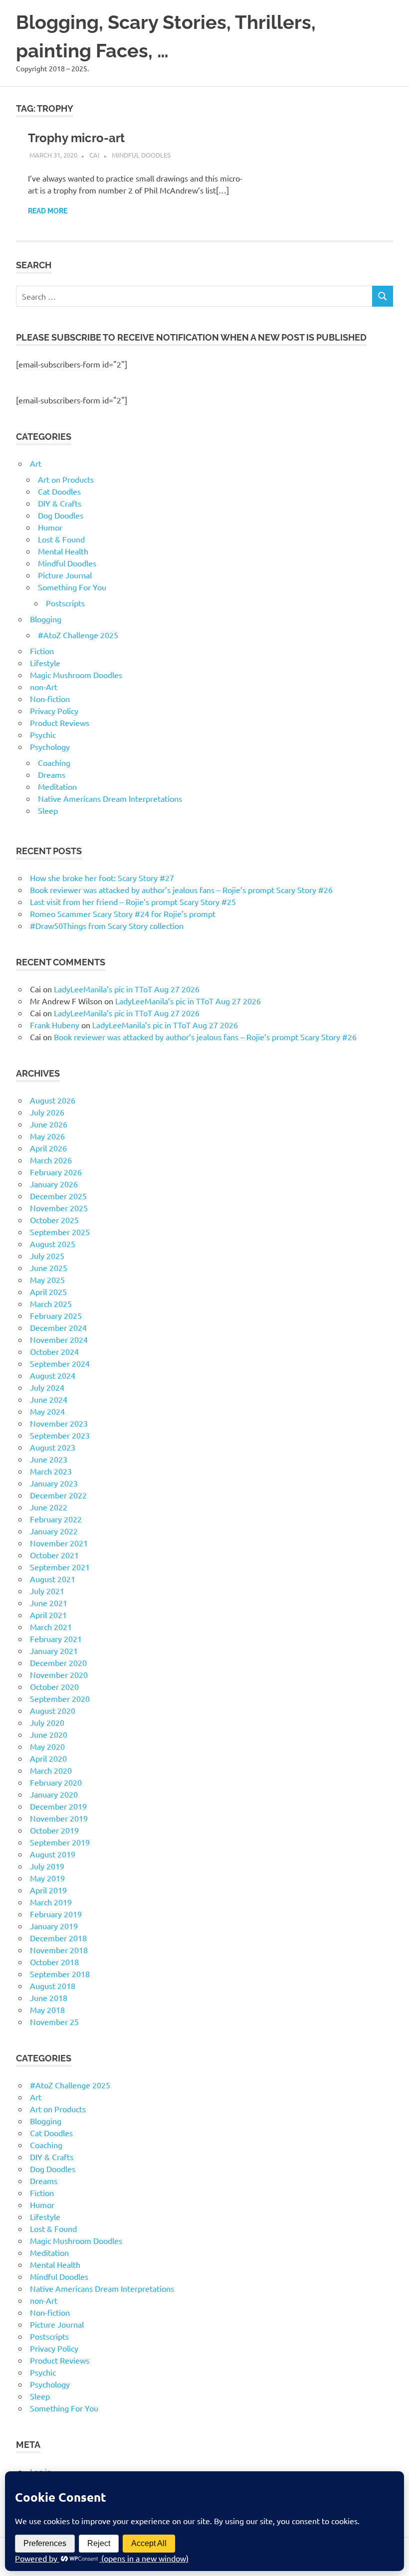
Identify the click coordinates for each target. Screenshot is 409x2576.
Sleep (48, 810)
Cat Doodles (59, 491)
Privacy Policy (54, 711)
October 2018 (54, 1962)
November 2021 (59, 1543)
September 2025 (60, 1232)
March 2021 (51, 1627)
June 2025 (49, 1268)
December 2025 (58, 1196)
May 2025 (47, 1280)
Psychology (50, 746)
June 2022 (49, 1507)
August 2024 (53, 1375)
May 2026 (47, 1136)
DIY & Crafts (60, 503)
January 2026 (54, 1184)
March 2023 (51, 1471)
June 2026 (49, 1124)
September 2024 (60, 1363)
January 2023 (54, 1483)
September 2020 (60, 1698)
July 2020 (47, 1722)
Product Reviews (60, 723)
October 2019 (54, 1830)
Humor (50, 527)
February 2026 (56, 1172)
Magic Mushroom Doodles (76, 675)
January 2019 (54, 1926)
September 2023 (60, 1435)
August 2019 (53, 1854)
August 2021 (53, 1579)
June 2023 (49, 1459)
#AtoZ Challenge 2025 (78, 635)
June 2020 (49, 1734)
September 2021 (60, 1567)
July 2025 (47, 1256)
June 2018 (49, 1998)
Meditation (57, 786)
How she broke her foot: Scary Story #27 (102, 878)
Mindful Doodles (141, 155)
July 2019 (47, 1866)
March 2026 (51, 1160)
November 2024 (59, 1339)
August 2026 (53, 1100)
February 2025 (56, 1315)
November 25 (54, 2022)
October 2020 (54, 1686)
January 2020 (54, 1794)
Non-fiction (50, 699)
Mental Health (63, 551)
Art (36, 463)
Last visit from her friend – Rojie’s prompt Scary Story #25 (133, 902)
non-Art (44, 687)
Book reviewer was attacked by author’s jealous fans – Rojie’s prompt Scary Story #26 (181, 890)
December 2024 (58, 1327)
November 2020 (59, 1674)
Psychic (43, 735)
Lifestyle (45, 663)
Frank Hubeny (55, 1025)
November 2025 (59, 1208)
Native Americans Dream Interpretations (110, 798)
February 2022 (56, 1519)
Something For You (72, 587)
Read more (48, 211)
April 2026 (48, 1148)
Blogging (46, 619)
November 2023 (59, 1423)
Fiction (42, 651)
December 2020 (58, 1662)
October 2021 (54, 1555)
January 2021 (54, 1651)
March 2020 (51, 1770)
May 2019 (47, 1878)
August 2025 (53, 1244)
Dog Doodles (61, 515)
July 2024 (47, 1387)
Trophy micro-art (76, 138)
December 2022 (58, 1495)
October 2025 (54, 1220)
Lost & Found (61, 539)
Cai (95, 155)
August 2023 (53, 1447)
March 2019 (51, 1902)
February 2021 (56, 1639)
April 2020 (48, 1758)
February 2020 (56, 1782)
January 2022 (54, 1531)
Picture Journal (65, 575)
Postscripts (65, 603)
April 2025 (48, 1291)
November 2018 (59, 1950)
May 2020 (47, 1746)
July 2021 (47, 1591)
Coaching (54, 762)
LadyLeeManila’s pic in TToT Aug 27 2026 (127, 989)
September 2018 (60, 1974)
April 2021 (48, 1615)
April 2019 (48, 1890)
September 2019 (60, 1842)
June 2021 (49, 1603)
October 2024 (54, 1351)
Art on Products (66, 479)
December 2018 (58, 1938)
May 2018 (47, 2010)
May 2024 (47, 1411)
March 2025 (51, 1303)
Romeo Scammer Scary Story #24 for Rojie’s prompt (123, 914)
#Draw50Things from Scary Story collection (107, 925)
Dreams (52, 774)
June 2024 (49, 1399)
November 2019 (59, 1818)
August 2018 (53, 1986)
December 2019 (58, 1806)
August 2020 (53, 1710)
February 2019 (56, 1914)
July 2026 (47, 1112)
